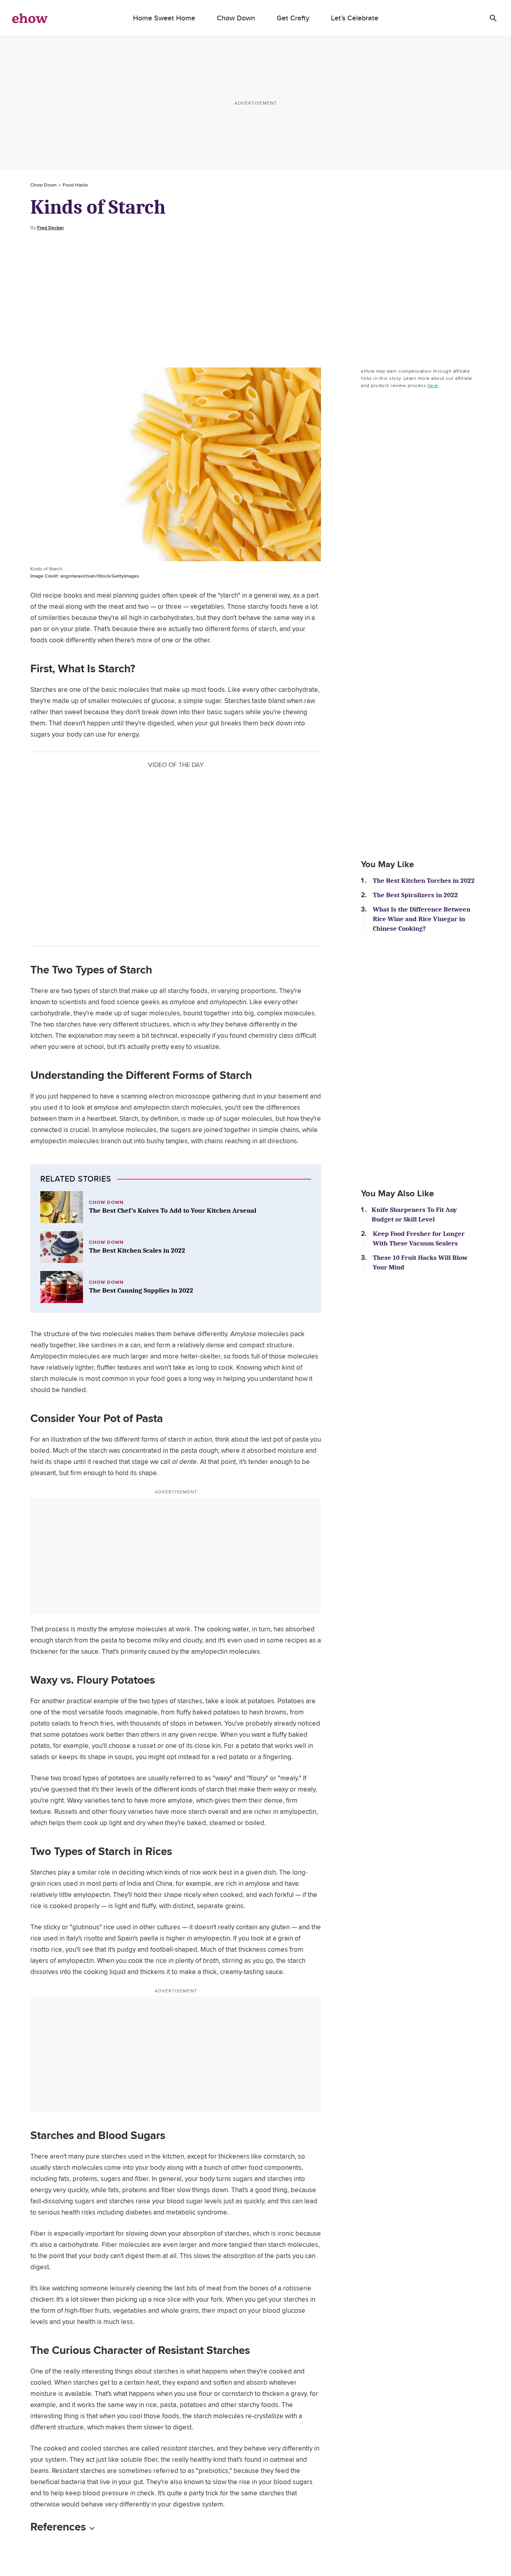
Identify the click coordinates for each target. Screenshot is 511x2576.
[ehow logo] (30, 18)
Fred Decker (51, 228)
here (433, 385)
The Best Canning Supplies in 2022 (141, 1290)
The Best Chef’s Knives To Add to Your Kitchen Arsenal (173, 1211)
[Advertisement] (255, 300)
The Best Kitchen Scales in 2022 (137, 1250)
